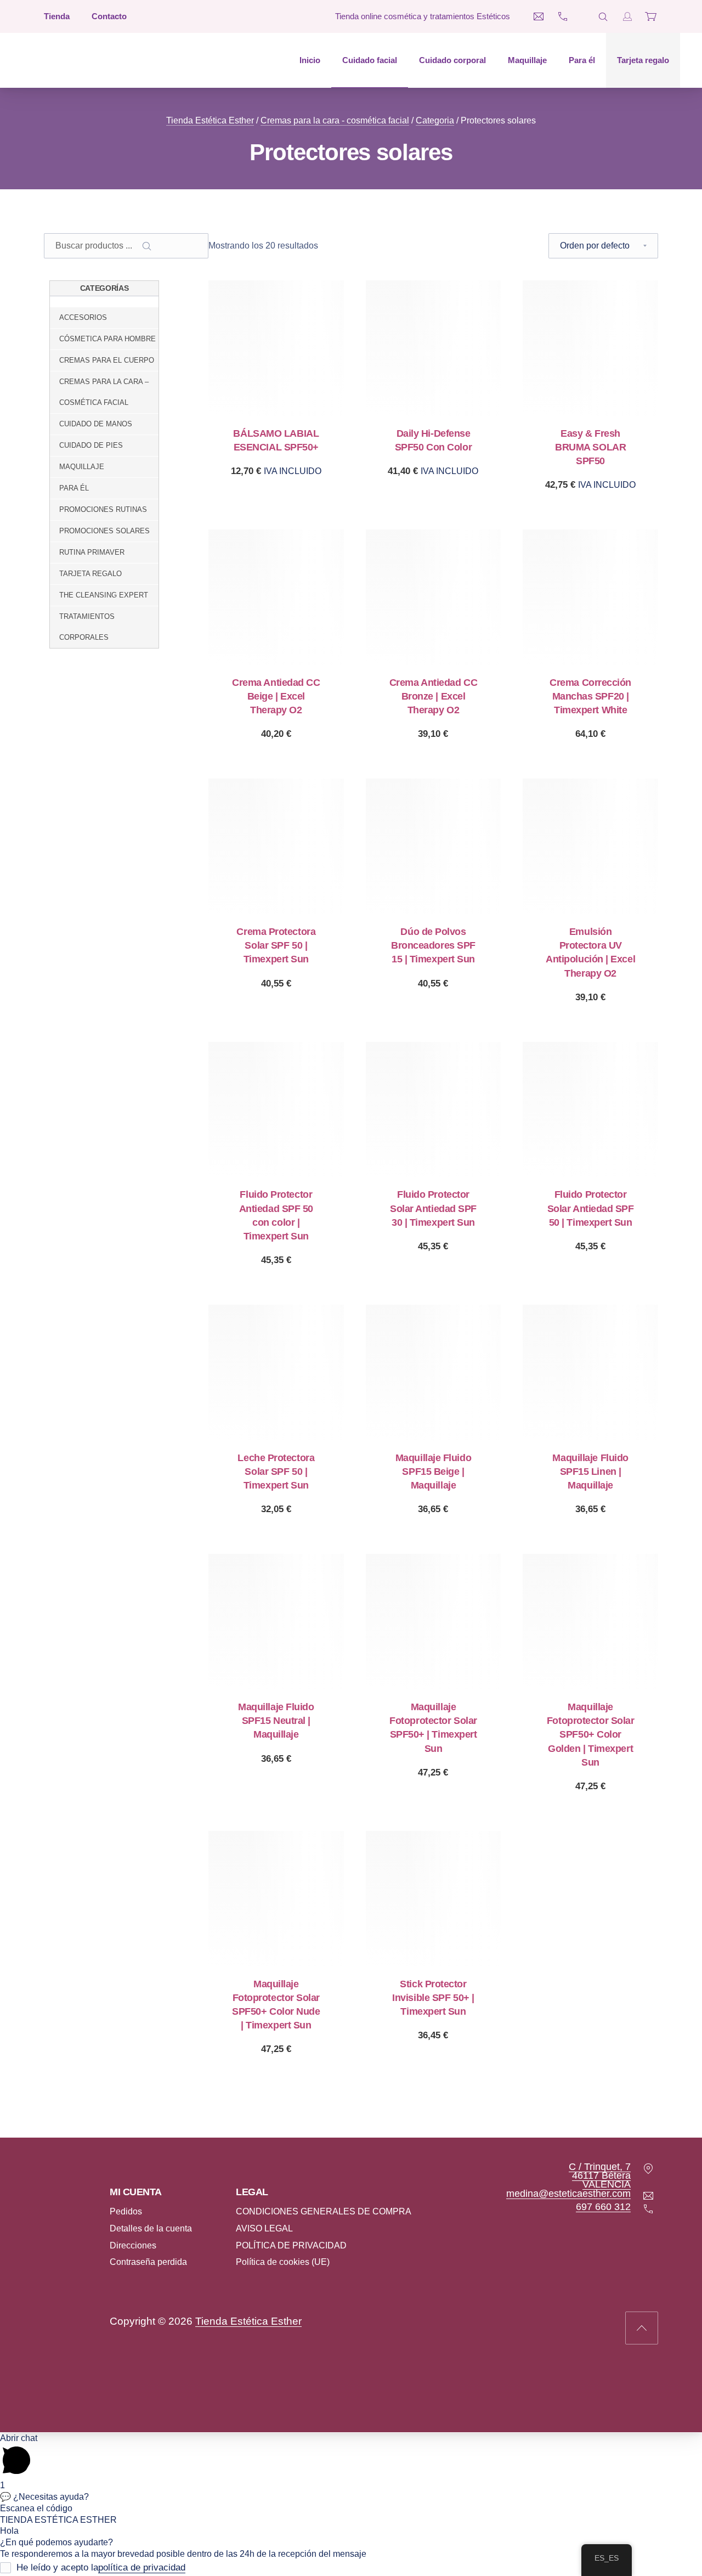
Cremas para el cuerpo (107, 360)
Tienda (57, 16)
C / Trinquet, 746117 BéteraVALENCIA (600, 2175)
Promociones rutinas (103, 509)
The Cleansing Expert (104, 595)
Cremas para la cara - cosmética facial (335, 120)
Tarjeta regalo (643, 60)
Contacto (109, 16)
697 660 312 (603, 2207)
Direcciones (133, 2245)
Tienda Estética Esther (210, 120)
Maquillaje (527, 60)
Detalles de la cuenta (151, 2228)
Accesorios (83, 317)
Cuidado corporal (452, 60)
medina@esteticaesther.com (568, 2194)
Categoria (435, 120)
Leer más (433, 1246)
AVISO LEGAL (264, 2228)
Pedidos (126, 2211)
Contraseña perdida (148, 2262)
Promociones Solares (104, 531)
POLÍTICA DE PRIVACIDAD (291, 2245)
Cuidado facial (370, 60)
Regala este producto (276, 471)
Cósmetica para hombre (107, 339)
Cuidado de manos (96, 424)
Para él (582, 60)
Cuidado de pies (91, 445)
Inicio (310, 60)
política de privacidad (142, 2568)
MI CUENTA (136, 2192)
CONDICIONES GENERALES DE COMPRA (324, 2211)
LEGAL (252, 2192)
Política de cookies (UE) (283, 2262)
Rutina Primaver (92, 552)
